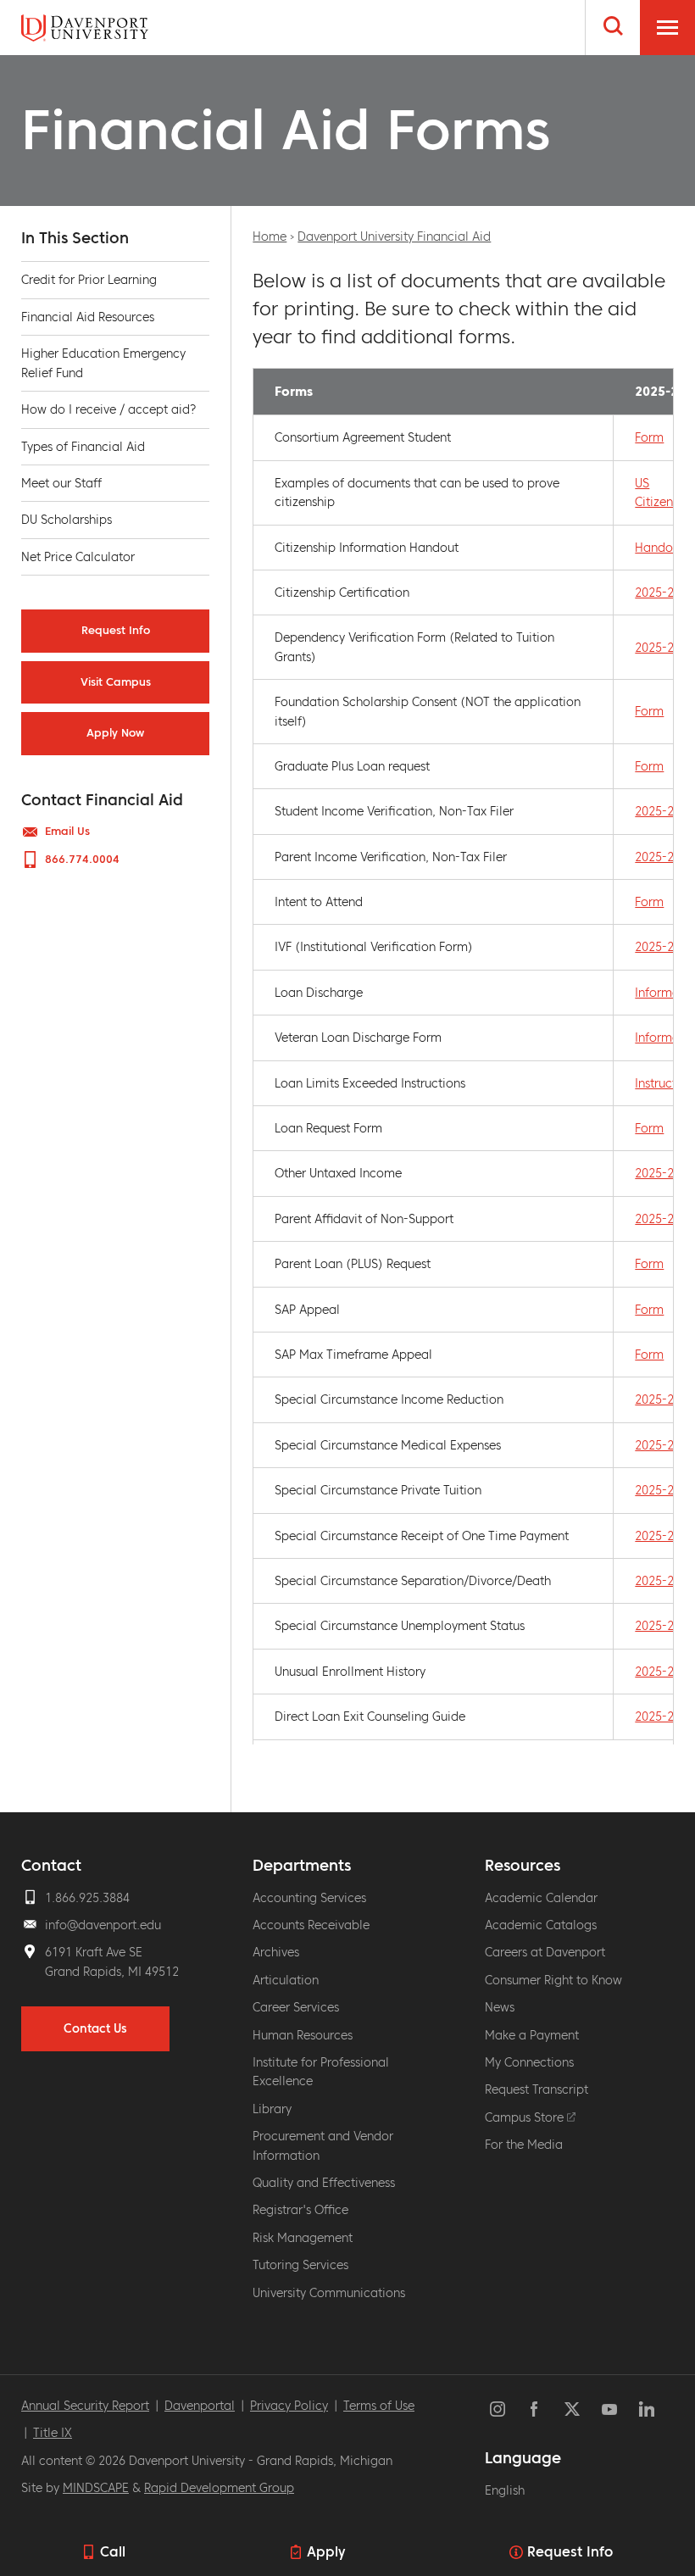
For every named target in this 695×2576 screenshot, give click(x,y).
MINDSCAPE (96, 2488)
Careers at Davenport (545, 1952)
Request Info (570, 2551)
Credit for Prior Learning (89, 280)
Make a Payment (532, 2035)
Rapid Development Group (219, 2488)
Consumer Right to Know (553, 1980)
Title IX (53, 2433)
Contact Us (95, 2028)
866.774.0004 (82, 860)
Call (113, 2551)
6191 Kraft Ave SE (94, 1952)
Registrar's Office (300, 2210)
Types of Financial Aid (83, 447)
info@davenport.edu (103, 1925)
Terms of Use (379, 2406)
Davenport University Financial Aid (394, 236)
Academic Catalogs (541, 1925)
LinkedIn (647, 2409)
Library (272, 2109)
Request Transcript (537, 2089)
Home (270, 236)
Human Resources (303, 2035)
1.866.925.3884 (87, 1898)
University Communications (329, 2293)
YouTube (609, 2409)
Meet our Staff (61, 483)
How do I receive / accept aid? (109, 409)
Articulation (286, 1980)
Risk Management (303, 2238)
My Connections (529, 2062)
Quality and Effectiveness (324, 2183)
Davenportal (200, 2406)
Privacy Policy (289, 2406)
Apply (326, 2551)
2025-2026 (664, 593)
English (505, 2490)
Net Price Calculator (78, 557)
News (500, 2007)
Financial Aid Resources (88, 317)
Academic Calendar (541, 1898)
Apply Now (115, 733)
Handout (659, 548)
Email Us (67, 832)
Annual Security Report (85, 2406)
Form (649, 437)
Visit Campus (116, 682)
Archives (276, 1952)
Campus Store (526, 2117)
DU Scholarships (67, 520)
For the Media (524, 2145)
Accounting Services (309, 1898)
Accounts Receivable (311, 1925)
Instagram (498, 2409)
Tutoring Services (300, 2265)
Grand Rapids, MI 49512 (112, 1972)
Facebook (535, 2409)
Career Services (296, 2007)
